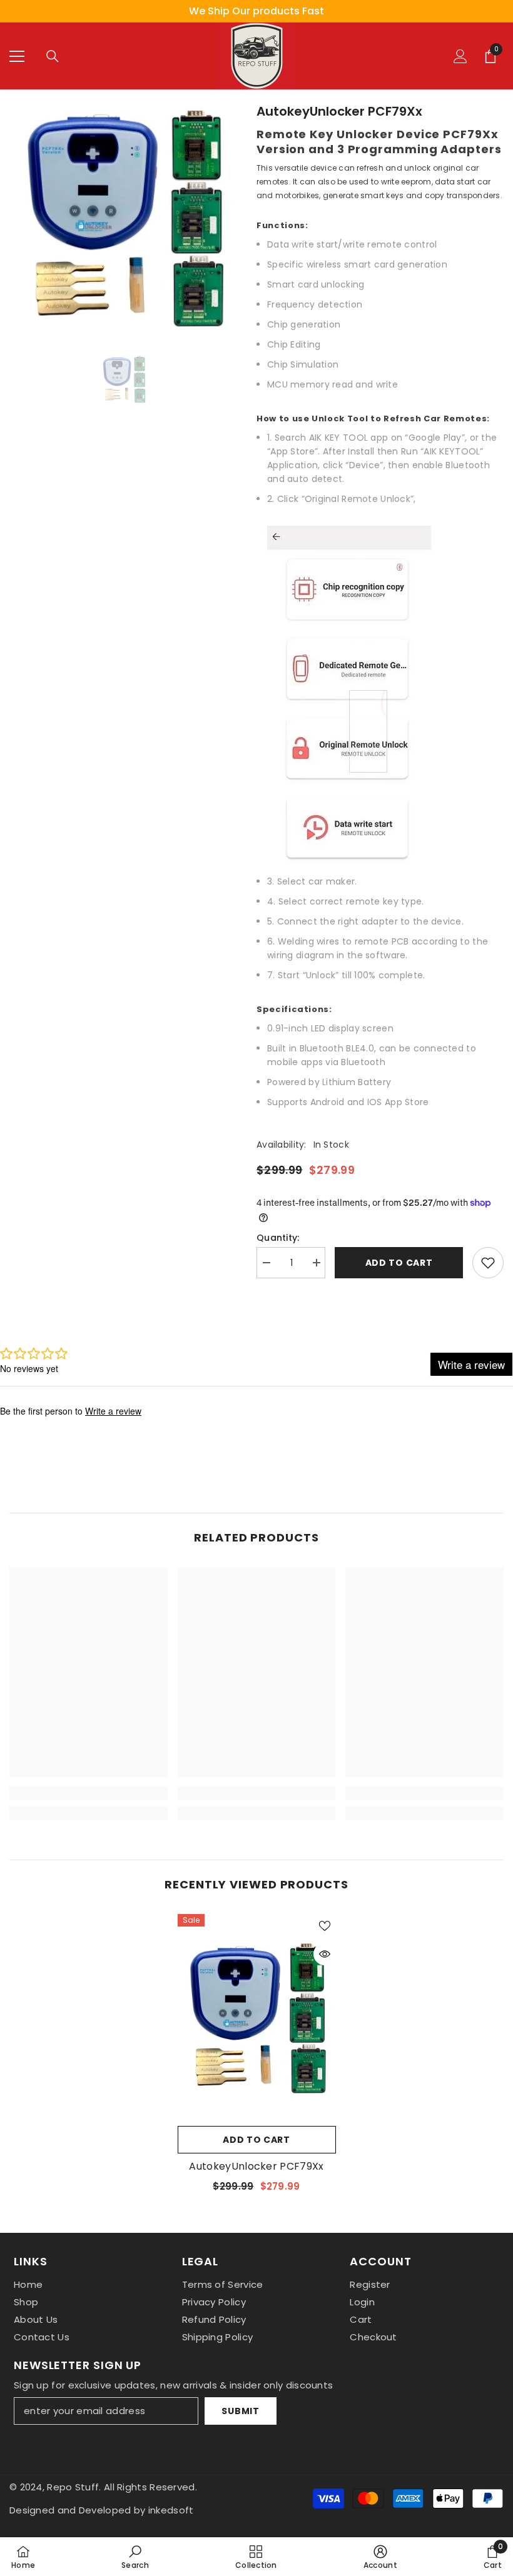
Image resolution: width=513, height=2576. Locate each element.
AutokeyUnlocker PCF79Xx (256, 2167)
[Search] (53, 56)
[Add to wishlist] (488, 1263)
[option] (256, 11)
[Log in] (460, 56)
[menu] (17, 56)
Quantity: (278, 1238)
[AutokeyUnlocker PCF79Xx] (257, 2017)
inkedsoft (171, 2510)
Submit (240, 2411)
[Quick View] (325, 1954)
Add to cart (399, 1263)
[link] (89, 1793)
